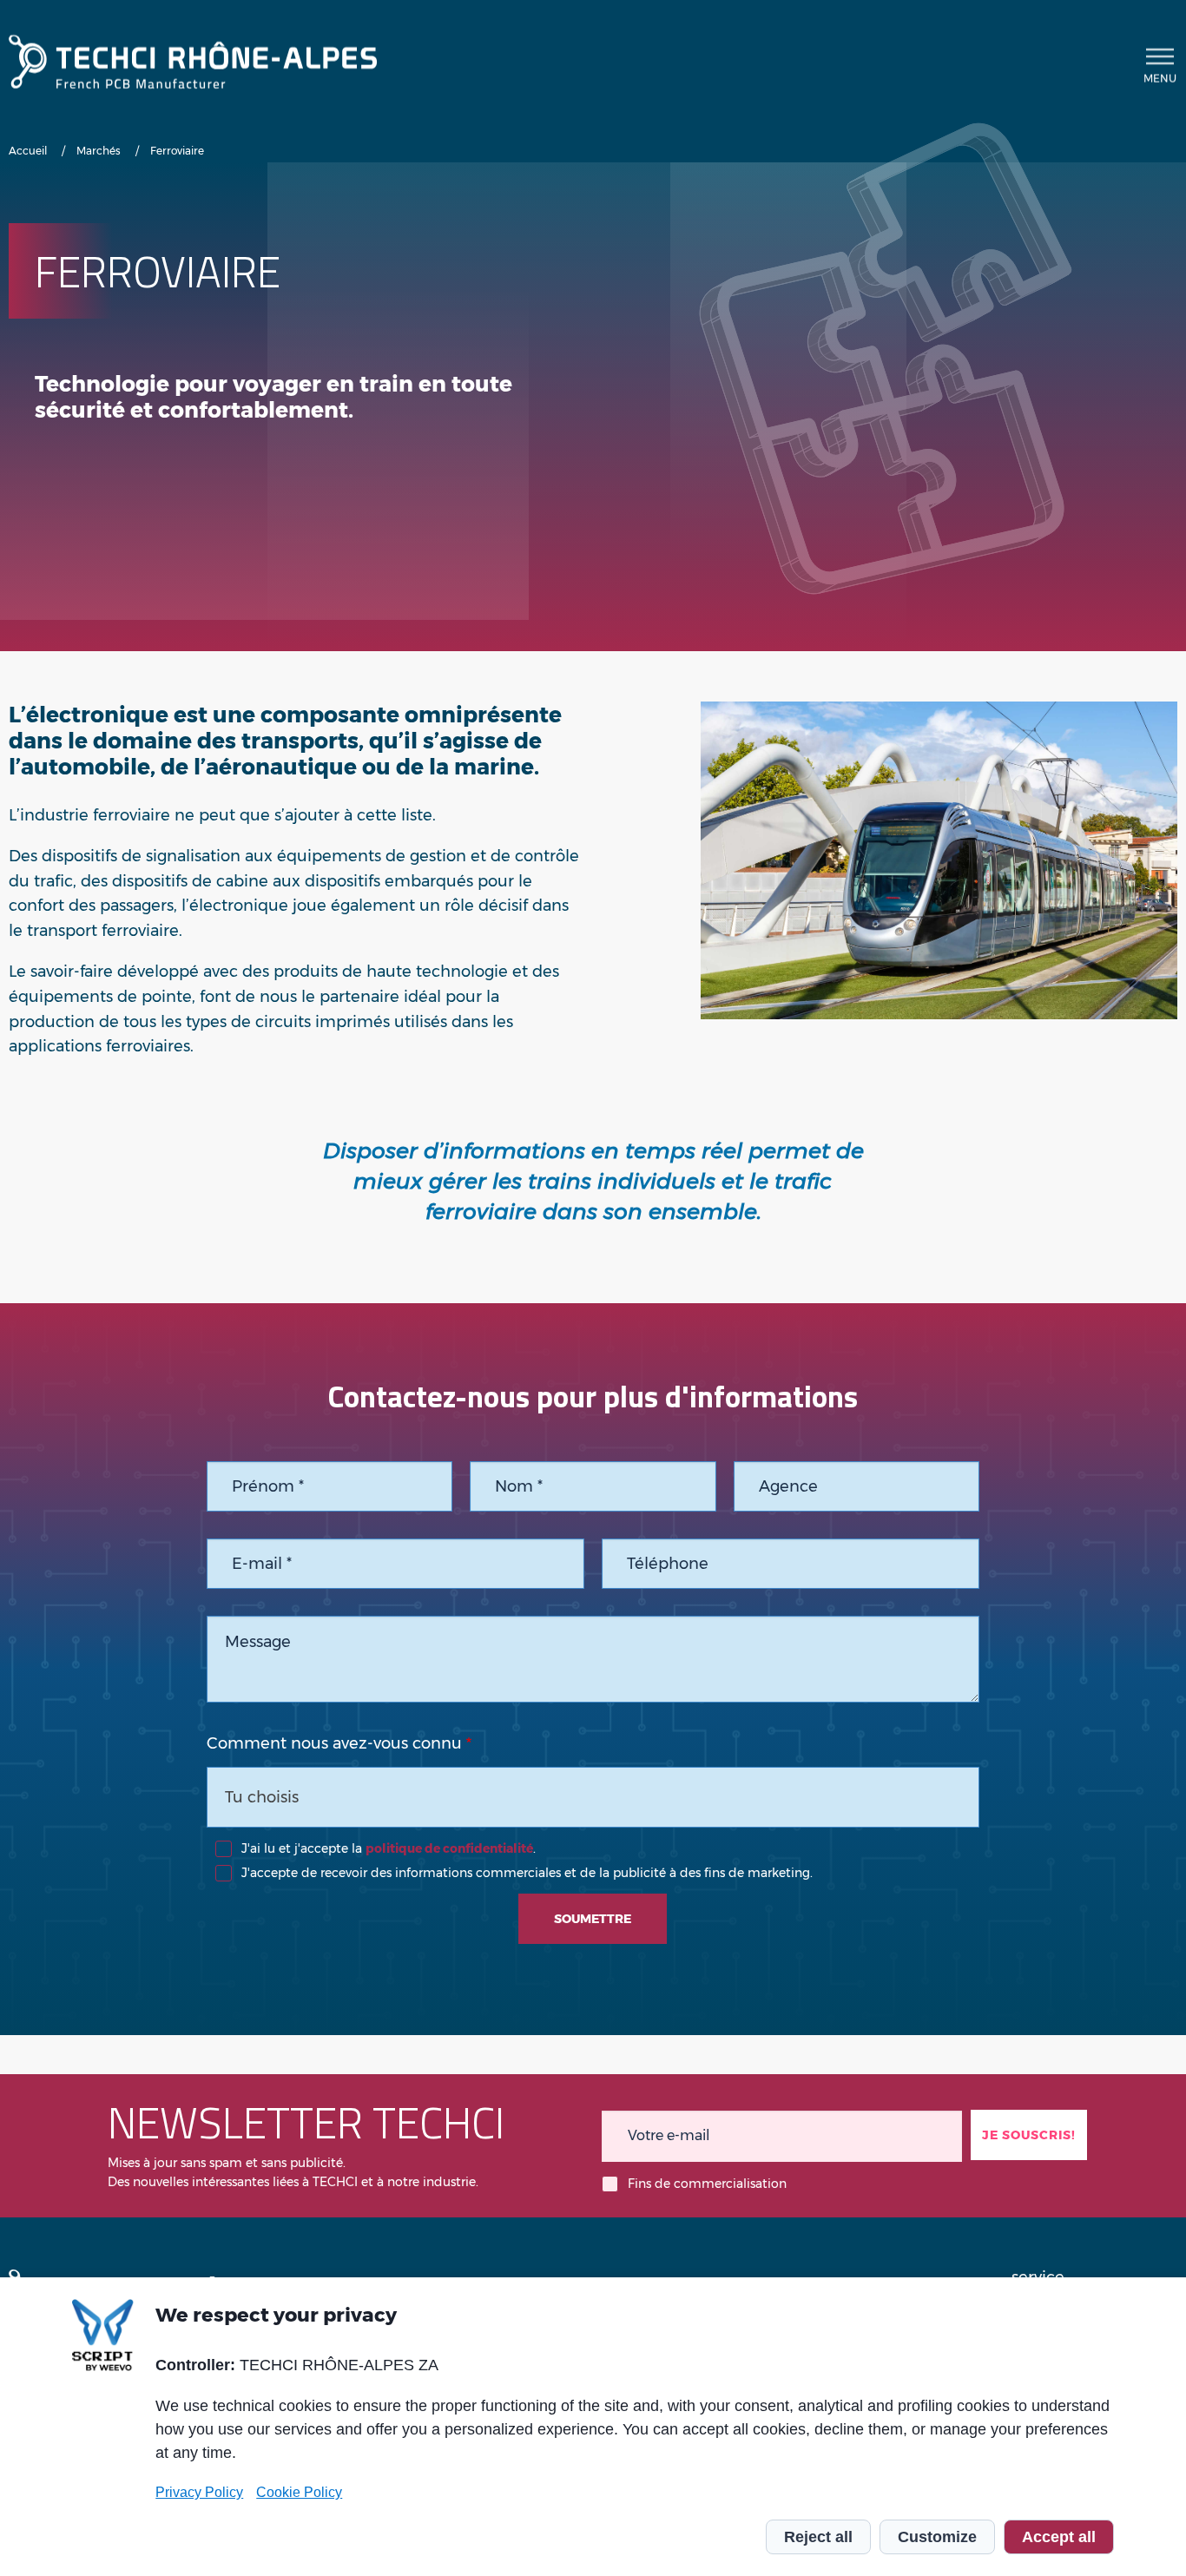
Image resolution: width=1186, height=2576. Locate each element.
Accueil (28, 151)
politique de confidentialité (449, 1848)
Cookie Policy (299, 2492)
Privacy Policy (199, 2492)
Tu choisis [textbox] (262, 1797)
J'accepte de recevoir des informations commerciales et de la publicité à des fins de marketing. (527, 1873)
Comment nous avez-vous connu (334, 1743)
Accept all (1059, 2537)
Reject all (818, 2537)
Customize (937, 2537)
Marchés (99, 151)
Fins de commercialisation (707, 2184)
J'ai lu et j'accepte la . (389, 1848)
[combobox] (593, 1797)
